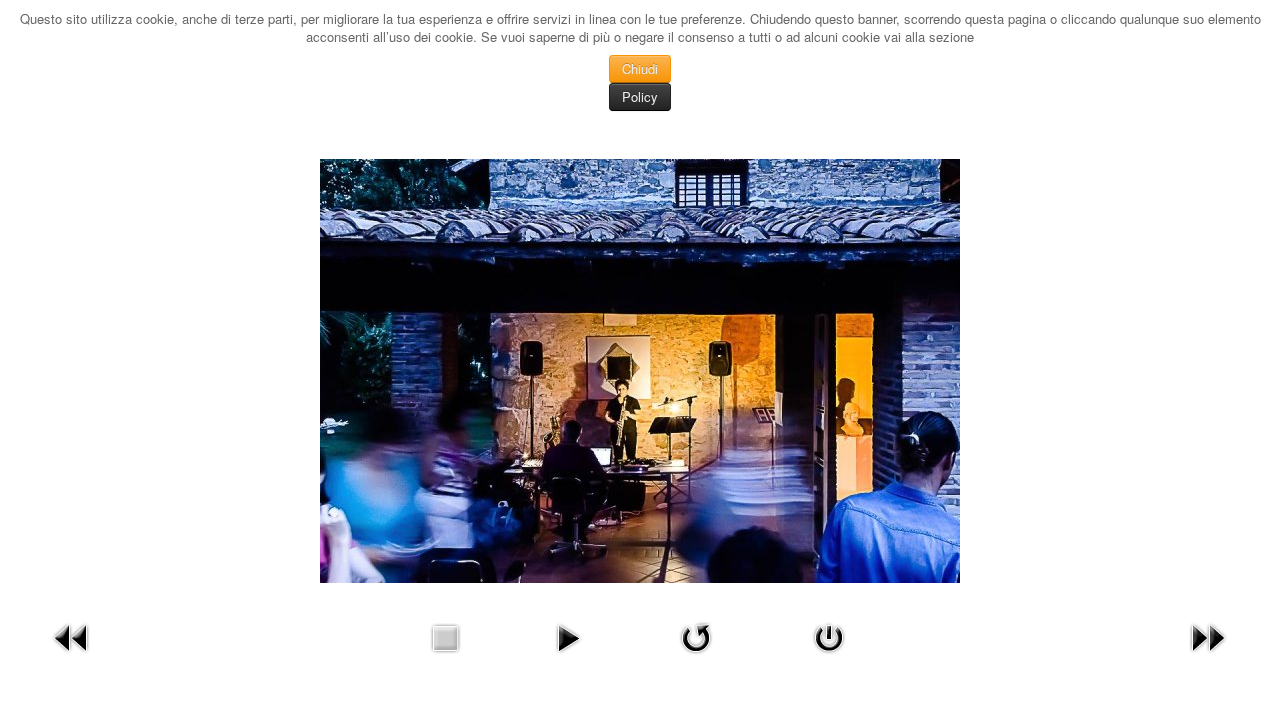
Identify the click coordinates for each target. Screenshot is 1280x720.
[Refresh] (696, 635)
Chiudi (640, 68)
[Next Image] (1208, 635)
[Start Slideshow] (568, 635)
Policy (640, 96)
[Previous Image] (72, 635)
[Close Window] (829, 635)
